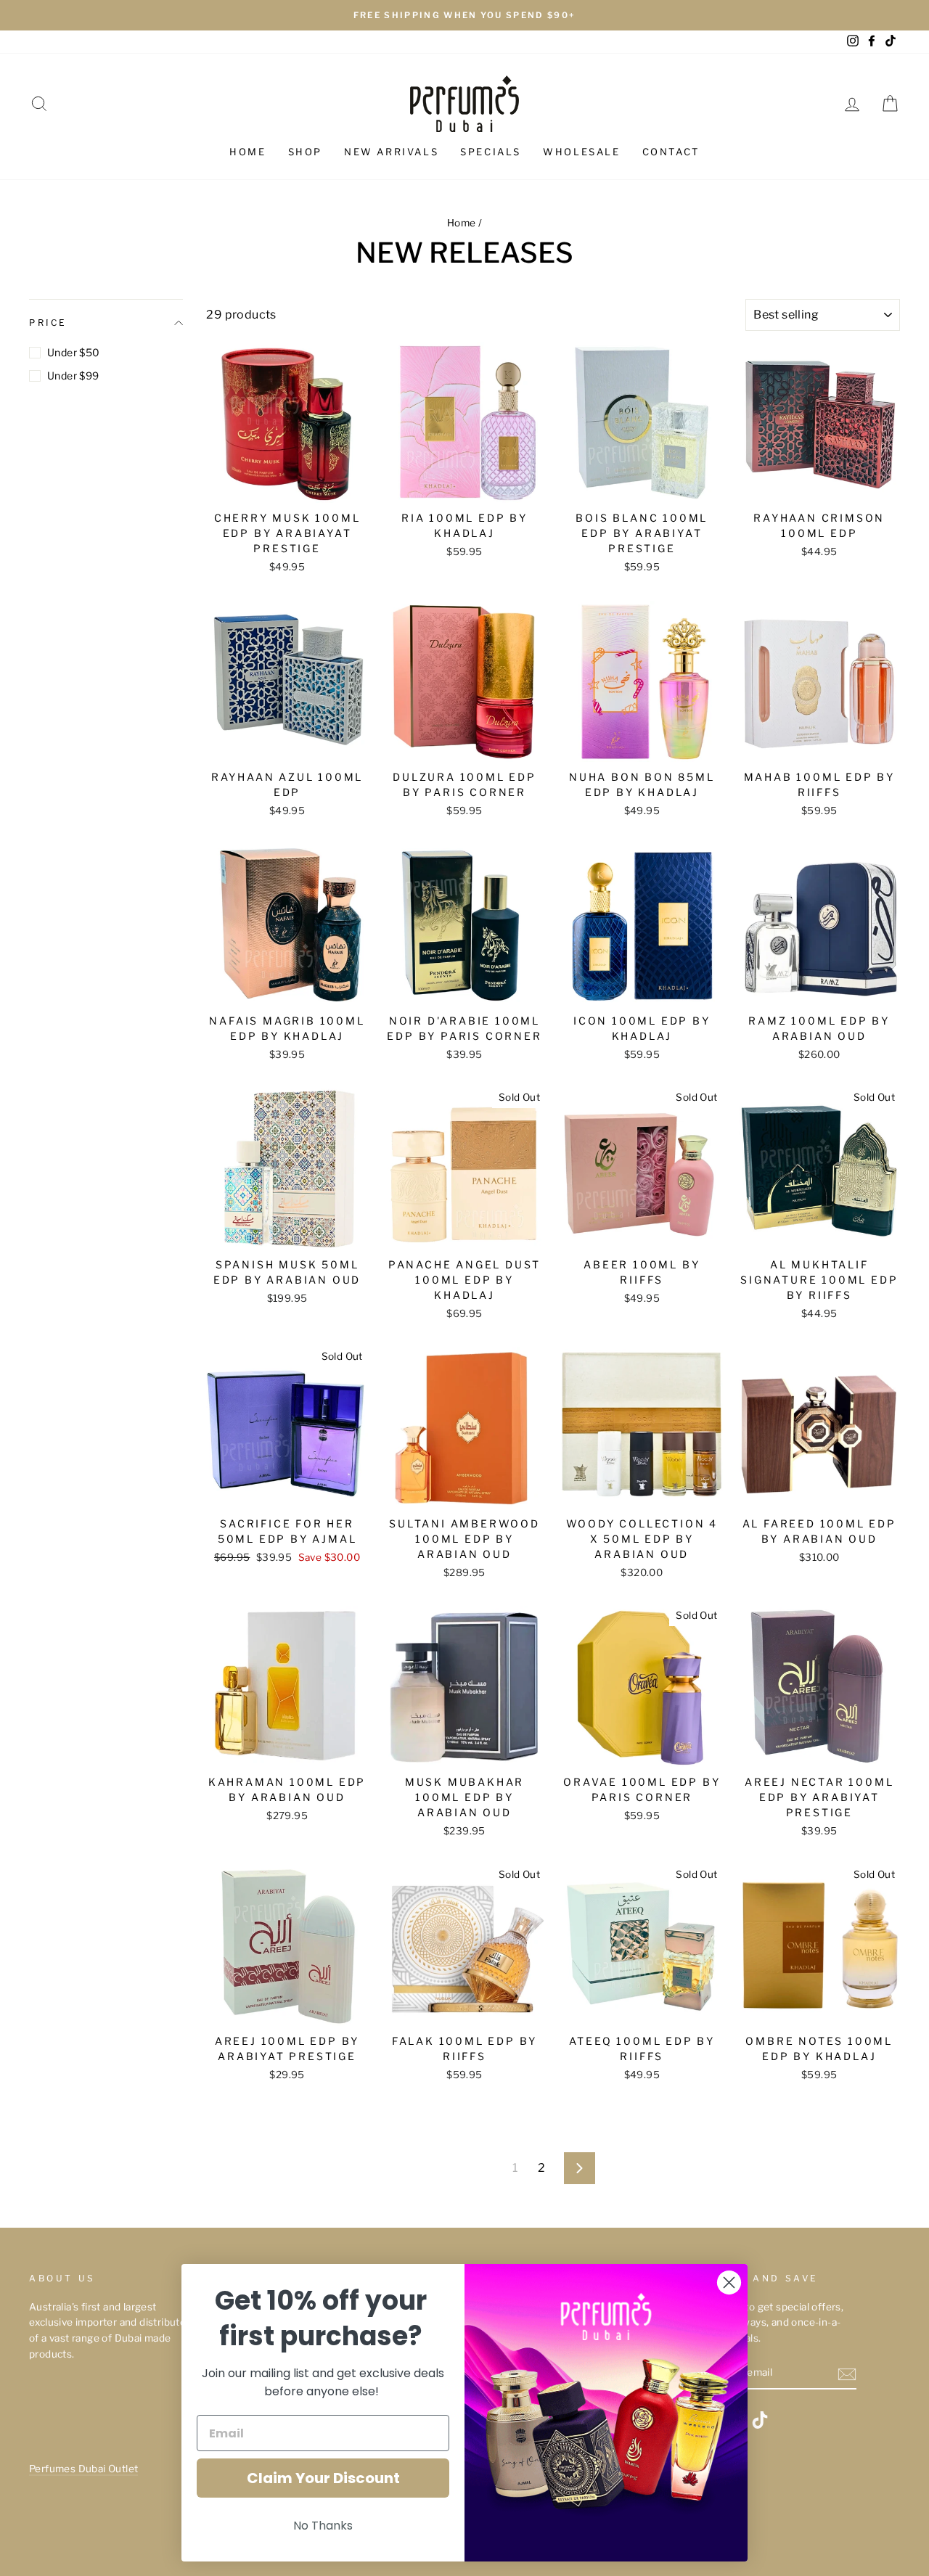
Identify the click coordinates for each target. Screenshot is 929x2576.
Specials (491, 152)
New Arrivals (391, 152)
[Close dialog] (729, 2282)
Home (247, 152)
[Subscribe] (847, 2374)
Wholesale (581, 152)
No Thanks (323, 2526)
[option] (464, 15)
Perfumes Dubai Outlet (83, 2469)
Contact (671, 152)
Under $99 (73, 376)
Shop (305, 152)
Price (48, 323)
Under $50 (74, 352)
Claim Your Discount (323, 2478)
